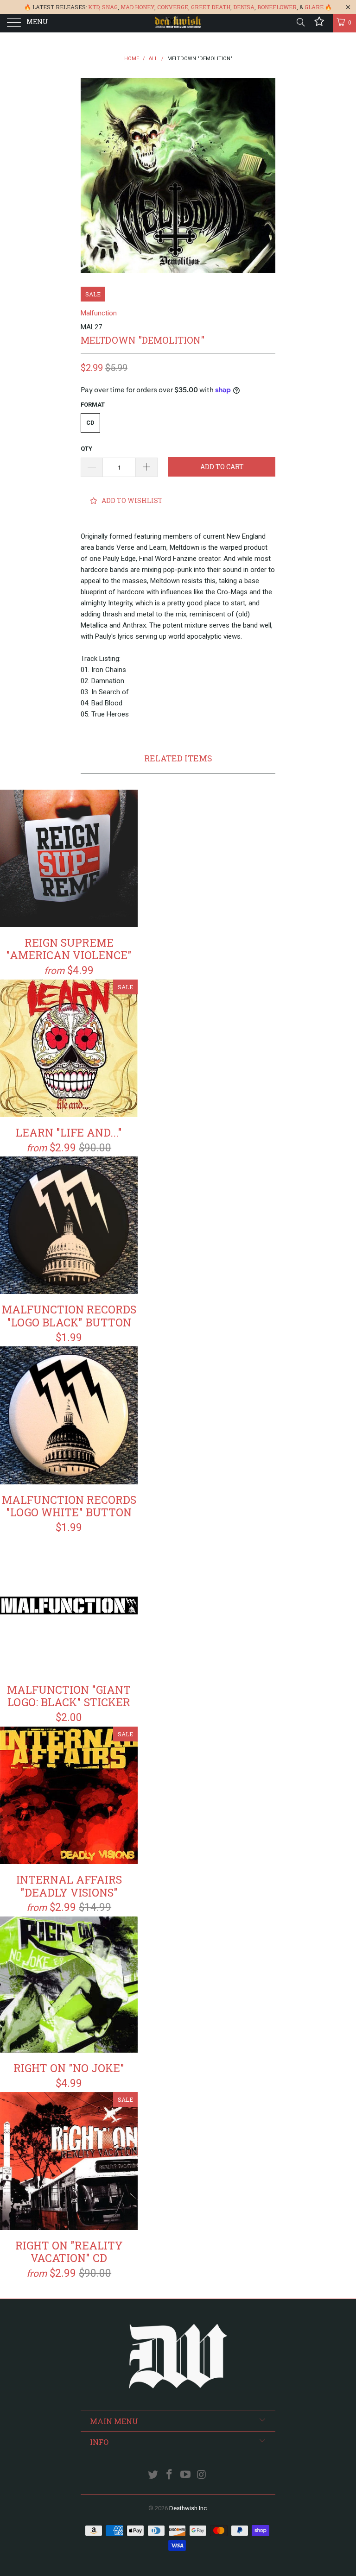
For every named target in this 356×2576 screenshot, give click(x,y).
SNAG (110, 7)
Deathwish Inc (188, 2508)
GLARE (314, 7)
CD (90, 423)
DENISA (244, 7)
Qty (86, 449)
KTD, (94, 7)
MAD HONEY (137, 7)
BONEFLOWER (277, 7)
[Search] (300, 22)
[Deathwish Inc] (178, 23)
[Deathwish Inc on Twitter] (153, 2475)
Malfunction (99, 313)
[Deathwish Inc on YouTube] (186, 2475)
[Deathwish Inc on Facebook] (170, 2475)
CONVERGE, (173, 7)
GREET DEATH (211, 7)
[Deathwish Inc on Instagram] (202, 2475)
